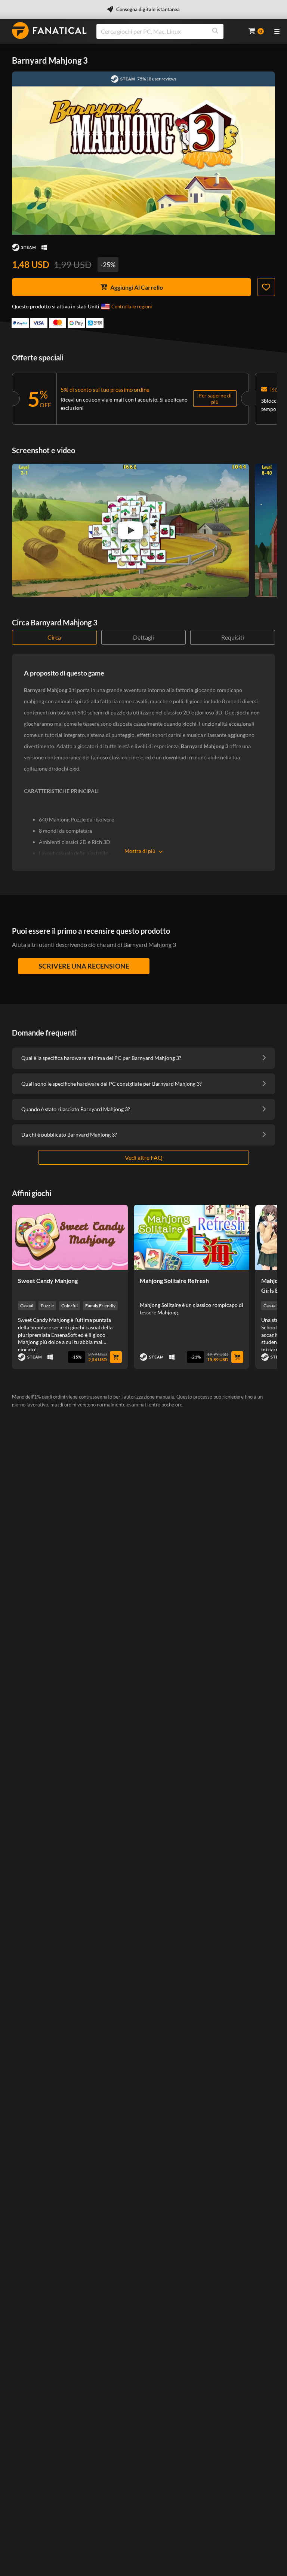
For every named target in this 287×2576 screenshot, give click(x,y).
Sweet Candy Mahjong (48, 1281)
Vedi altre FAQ (144, 1157)
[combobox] (168, 31)
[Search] (215, 31)
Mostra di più (140, 851)
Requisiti (233, 637)
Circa (54, 637)
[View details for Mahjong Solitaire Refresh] (192, 1237)
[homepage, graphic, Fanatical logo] (49, 31)
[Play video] (130, 530)
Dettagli (143, 637)
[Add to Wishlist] (266, 287)
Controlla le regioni (132, 307)
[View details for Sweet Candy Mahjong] (70, 1237)
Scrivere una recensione (84, 966)
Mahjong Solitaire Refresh (174, 1281)
